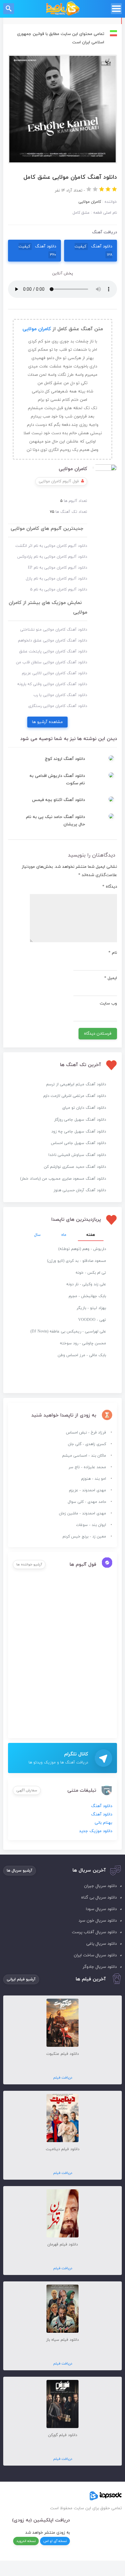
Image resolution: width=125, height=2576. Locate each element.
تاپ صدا (63, 9)
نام (113, 953)
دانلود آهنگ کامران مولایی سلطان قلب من (52, 662)
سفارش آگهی (27, 1790)
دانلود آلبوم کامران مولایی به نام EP (58, 568)
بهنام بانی (103, 1823)
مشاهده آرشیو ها (47, 722)
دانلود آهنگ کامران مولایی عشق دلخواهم (53, 641)
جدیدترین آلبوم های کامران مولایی (47, 529)
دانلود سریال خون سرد (98, 1921)
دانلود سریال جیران (100, 1886)
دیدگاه (110, 887)
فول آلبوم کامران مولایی (59, 481)
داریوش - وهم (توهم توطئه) (82, 1249)
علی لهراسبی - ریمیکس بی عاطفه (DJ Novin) (68, 1331)
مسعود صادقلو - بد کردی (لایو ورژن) (77, 1261)
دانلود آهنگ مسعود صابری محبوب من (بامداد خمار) (63, 1179)
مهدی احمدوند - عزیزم (88, 1490)
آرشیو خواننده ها (29, 1564)
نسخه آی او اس (55, 2541)
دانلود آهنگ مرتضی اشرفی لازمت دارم (75, 1096)
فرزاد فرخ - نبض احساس (86, 1433)
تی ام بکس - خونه (91, 1273)
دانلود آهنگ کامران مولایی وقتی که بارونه (52, 684)
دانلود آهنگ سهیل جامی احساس (79, 1143)
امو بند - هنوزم (94, 1479)
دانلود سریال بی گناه (99, 1898)
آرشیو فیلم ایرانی (21, 1979)
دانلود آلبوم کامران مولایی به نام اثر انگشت (51, 546)
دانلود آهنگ (93, 250)
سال (37, 1235)
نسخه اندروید (26, 2541)
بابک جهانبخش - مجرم (87, 1296)
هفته (91, 1235)
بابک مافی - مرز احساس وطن (82, 1355)
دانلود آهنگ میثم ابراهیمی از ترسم (76, 1084)
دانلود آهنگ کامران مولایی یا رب (60, 695)
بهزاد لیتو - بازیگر (91, 1308)
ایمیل (111, 978)
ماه (64, 1235)
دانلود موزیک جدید (96, 1831)
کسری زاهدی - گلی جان (87, 1444)
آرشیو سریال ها (20, 1871)
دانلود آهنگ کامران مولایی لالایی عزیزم (54, 673)
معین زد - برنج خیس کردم (84, 1537)
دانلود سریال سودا (101, 1909)
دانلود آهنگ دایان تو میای (84, 1108)
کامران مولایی (37, 329)
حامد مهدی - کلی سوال (87, 1502)
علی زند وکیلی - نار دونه (86, 1284)
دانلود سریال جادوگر (100, 1967)
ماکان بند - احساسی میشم (84, 1456)
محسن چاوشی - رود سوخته (83, 1343)
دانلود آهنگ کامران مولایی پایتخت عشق (53, 651)
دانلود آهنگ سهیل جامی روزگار (80, 1120)
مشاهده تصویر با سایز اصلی (63, 59)
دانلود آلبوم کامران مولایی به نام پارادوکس (52, 557)
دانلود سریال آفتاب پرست (94, 1932)
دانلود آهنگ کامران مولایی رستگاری (58, 706)
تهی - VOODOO (92, 1320)
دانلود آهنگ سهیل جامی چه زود (79, 1132)
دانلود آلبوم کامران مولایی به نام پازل (56, 579)
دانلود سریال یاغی (101, 1944)
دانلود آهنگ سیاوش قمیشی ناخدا (77, 1155)
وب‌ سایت (108, 1004)
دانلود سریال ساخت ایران (95, 1955)
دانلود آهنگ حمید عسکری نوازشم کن (75, 1167)
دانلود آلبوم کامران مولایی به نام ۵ (59, 590)
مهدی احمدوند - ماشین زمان (83, 1513)
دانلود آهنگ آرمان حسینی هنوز (80, 1190)
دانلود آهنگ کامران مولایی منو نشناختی (54, 630)
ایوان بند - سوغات (91, 1525)
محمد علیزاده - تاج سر (87, 1467)
